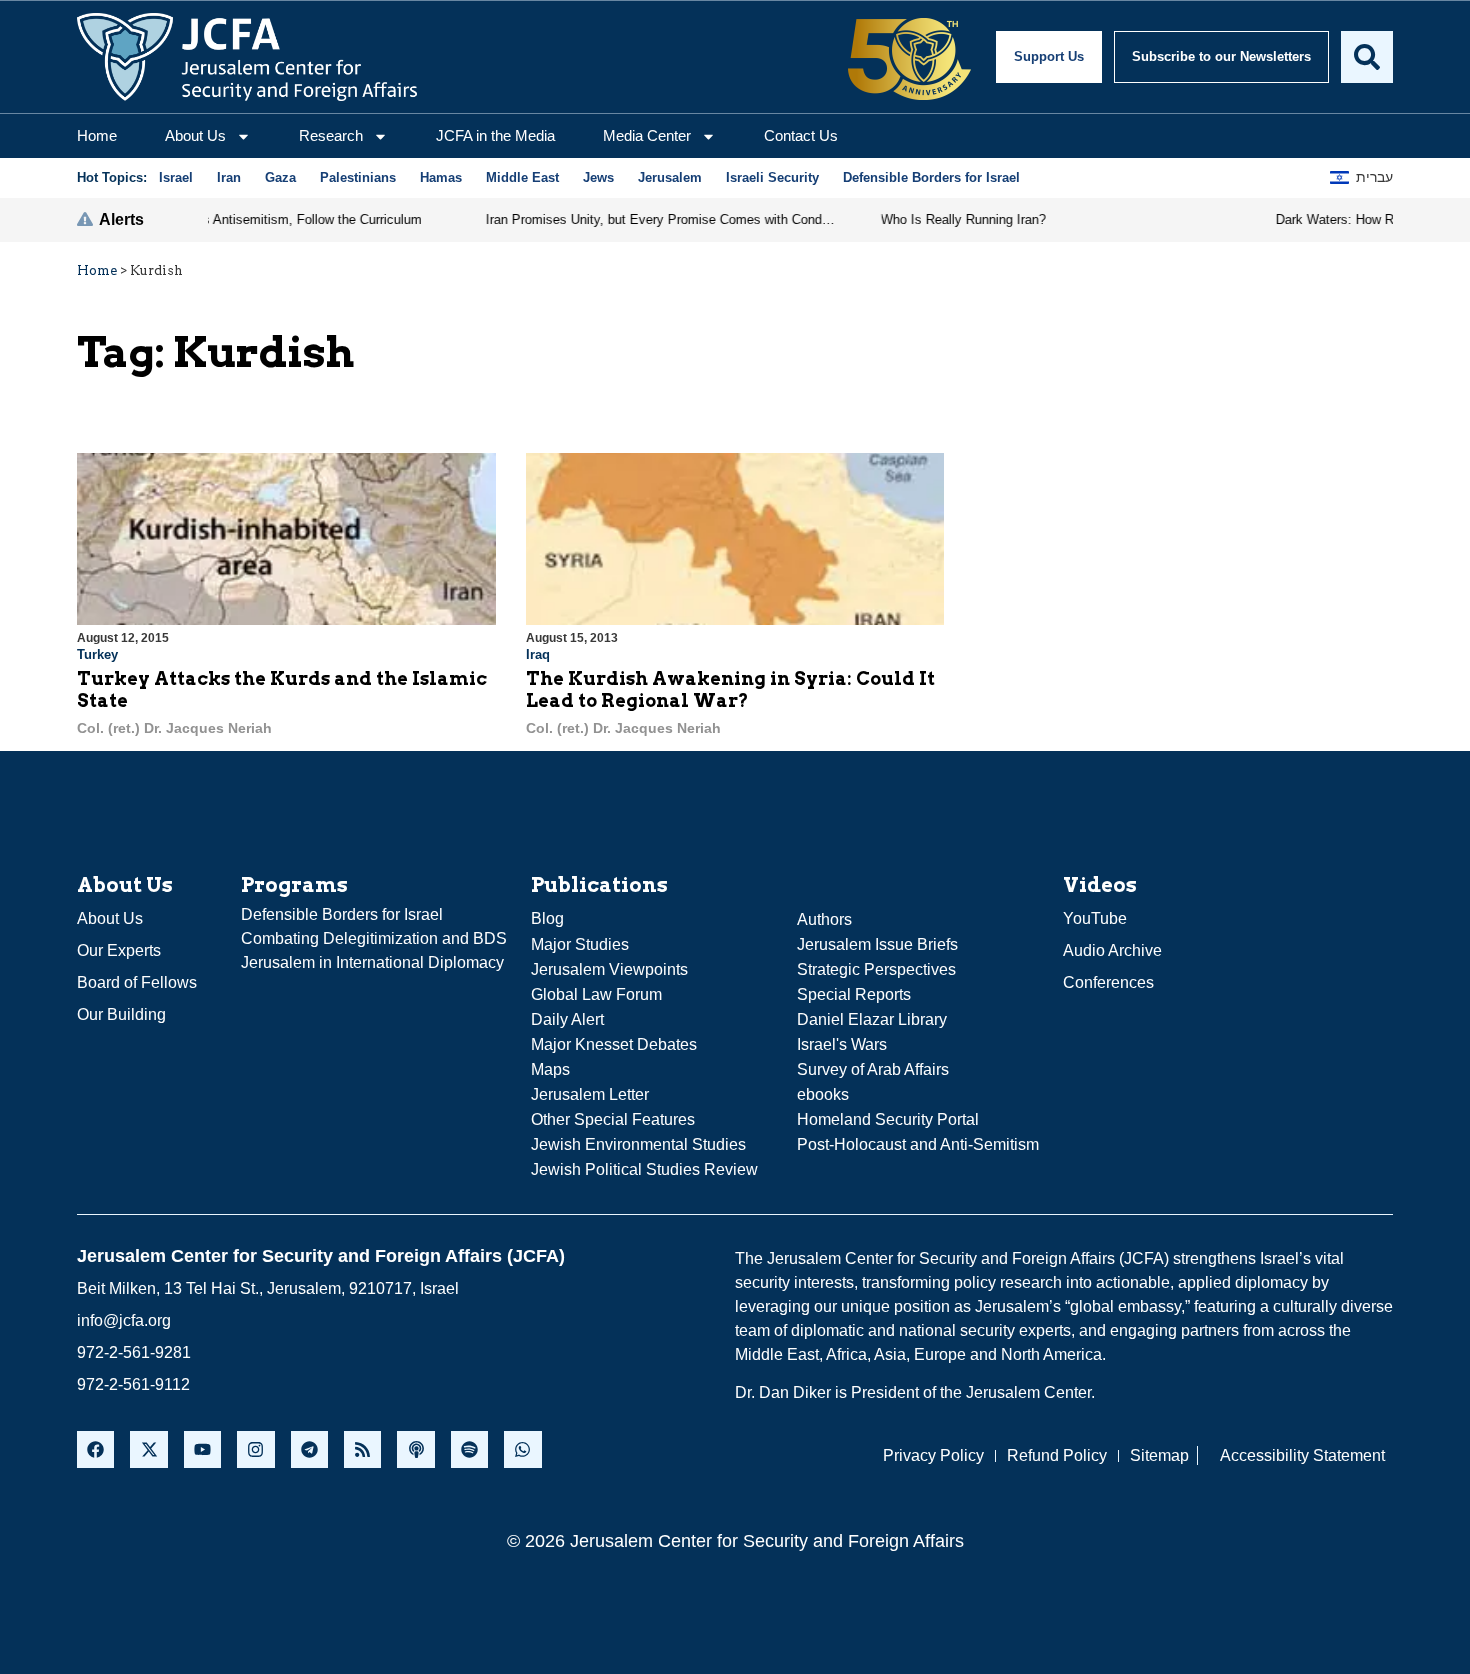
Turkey (97, 654)
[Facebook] (95, 1449)
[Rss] (362, 1449)
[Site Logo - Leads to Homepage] (247, 57)
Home (97, 135)
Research (331, 135)
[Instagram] (255, 1449)
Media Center (647, 135)
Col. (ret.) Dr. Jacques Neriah (174, 728)
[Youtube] (202, 1449)
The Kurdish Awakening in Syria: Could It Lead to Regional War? (730, 689)
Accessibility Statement (1302, 1455)
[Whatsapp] (522, 1449)
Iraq (538, 654)
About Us (195, 135)
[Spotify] (469, 1449)
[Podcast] (415, 1449)
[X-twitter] (148, 1449)
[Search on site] (1367, 57)
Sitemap (1159, 1455)
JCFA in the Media (495, 135)
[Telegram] (309, 1449)
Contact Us (801, 135)
